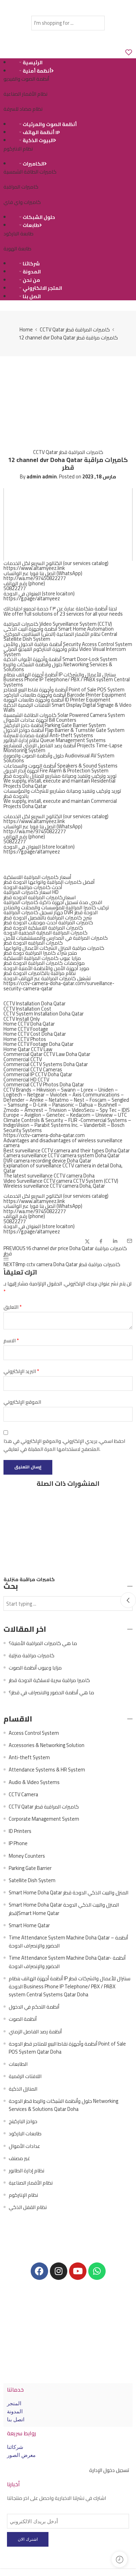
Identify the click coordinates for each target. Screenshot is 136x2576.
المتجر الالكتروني (42, 288)
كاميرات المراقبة (21, 187)
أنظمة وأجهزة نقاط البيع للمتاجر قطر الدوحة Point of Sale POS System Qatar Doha (67, 2048)
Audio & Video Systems (34, 1782)
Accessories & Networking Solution (47, 1745)
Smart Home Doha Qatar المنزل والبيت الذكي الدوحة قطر (69, 1892)
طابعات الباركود (25, 2133)
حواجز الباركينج (23, 2121)
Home (26, 329)
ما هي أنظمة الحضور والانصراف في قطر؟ (51, 1692)
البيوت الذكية (38, 140)
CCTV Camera (23, 1794)
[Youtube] (78, 2271)
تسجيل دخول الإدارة (109, 2470)
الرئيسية (33, 63)
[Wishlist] (129, 53)
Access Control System (34, 1733)
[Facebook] (39, 2271)
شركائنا (31, 264)
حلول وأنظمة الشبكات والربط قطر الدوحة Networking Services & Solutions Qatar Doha (63, 2105)
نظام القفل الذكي (28, 2207)
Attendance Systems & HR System (47, 1770)
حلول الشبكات (39, 217)
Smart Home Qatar (29, 1925)
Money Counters (27, 1856)
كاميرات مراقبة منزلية (29, 1579)
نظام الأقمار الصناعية (25, 94)
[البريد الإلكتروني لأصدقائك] (130, 1241)
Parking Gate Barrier (30, 1868)
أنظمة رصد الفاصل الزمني (35, 2031)
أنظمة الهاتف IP (41, 132)
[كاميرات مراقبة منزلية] (68, 1534)
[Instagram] (59, 2271)
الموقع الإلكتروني (22, 1402)
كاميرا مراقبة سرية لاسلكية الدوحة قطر (49, 1680)
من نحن (31, 280)
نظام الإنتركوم (23, 2195)
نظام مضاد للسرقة (23, 109)
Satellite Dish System (32, 1880)
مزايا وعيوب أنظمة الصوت (35, 1668)
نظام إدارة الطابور (27, 2170)
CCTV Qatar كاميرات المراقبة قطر (75, 329)
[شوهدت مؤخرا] (119, 2559)
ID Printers (20, 1831)
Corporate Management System (44, 1819)
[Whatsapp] (97, 2271)
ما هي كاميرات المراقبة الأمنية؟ (43, 1643)
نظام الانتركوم (18, 149)
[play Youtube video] (68, 524)
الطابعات (18, 2064)
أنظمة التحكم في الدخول (34, 2007)
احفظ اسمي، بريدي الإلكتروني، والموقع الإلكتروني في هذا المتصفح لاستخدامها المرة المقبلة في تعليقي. (64, 1445)
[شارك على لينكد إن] (115, 1241)
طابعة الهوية (17, 248)
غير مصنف (19, 2158)
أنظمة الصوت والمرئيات (50, 124)
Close (128, 1600)
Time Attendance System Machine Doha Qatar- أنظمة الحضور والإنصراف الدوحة (67, 1962)
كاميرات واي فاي (22, 202)
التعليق (13, 1307)
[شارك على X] (87, 1242)
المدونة (32, 272)
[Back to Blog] (6, 1259)
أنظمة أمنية (37, 71)
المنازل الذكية (23, 2089)
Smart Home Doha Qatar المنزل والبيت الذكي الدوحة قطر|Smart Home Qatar (64, 1909)
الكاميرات (33, 164)
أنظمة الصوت (23, 2019)
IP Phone (18, 1843)
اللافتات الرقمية (25, 2076)
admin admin (42, 476)
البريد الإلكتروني (21, 1371)
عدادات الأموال (24, 2146)
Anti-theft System (29, 1757)
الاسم (11, 1340)
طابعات (31, 225)
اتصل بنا (32, 296)
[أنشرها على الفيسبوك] (101, 1241)
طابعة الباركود (18, 233)
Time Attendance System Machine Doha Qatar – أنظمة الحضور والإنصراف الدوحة (68, 1942)
